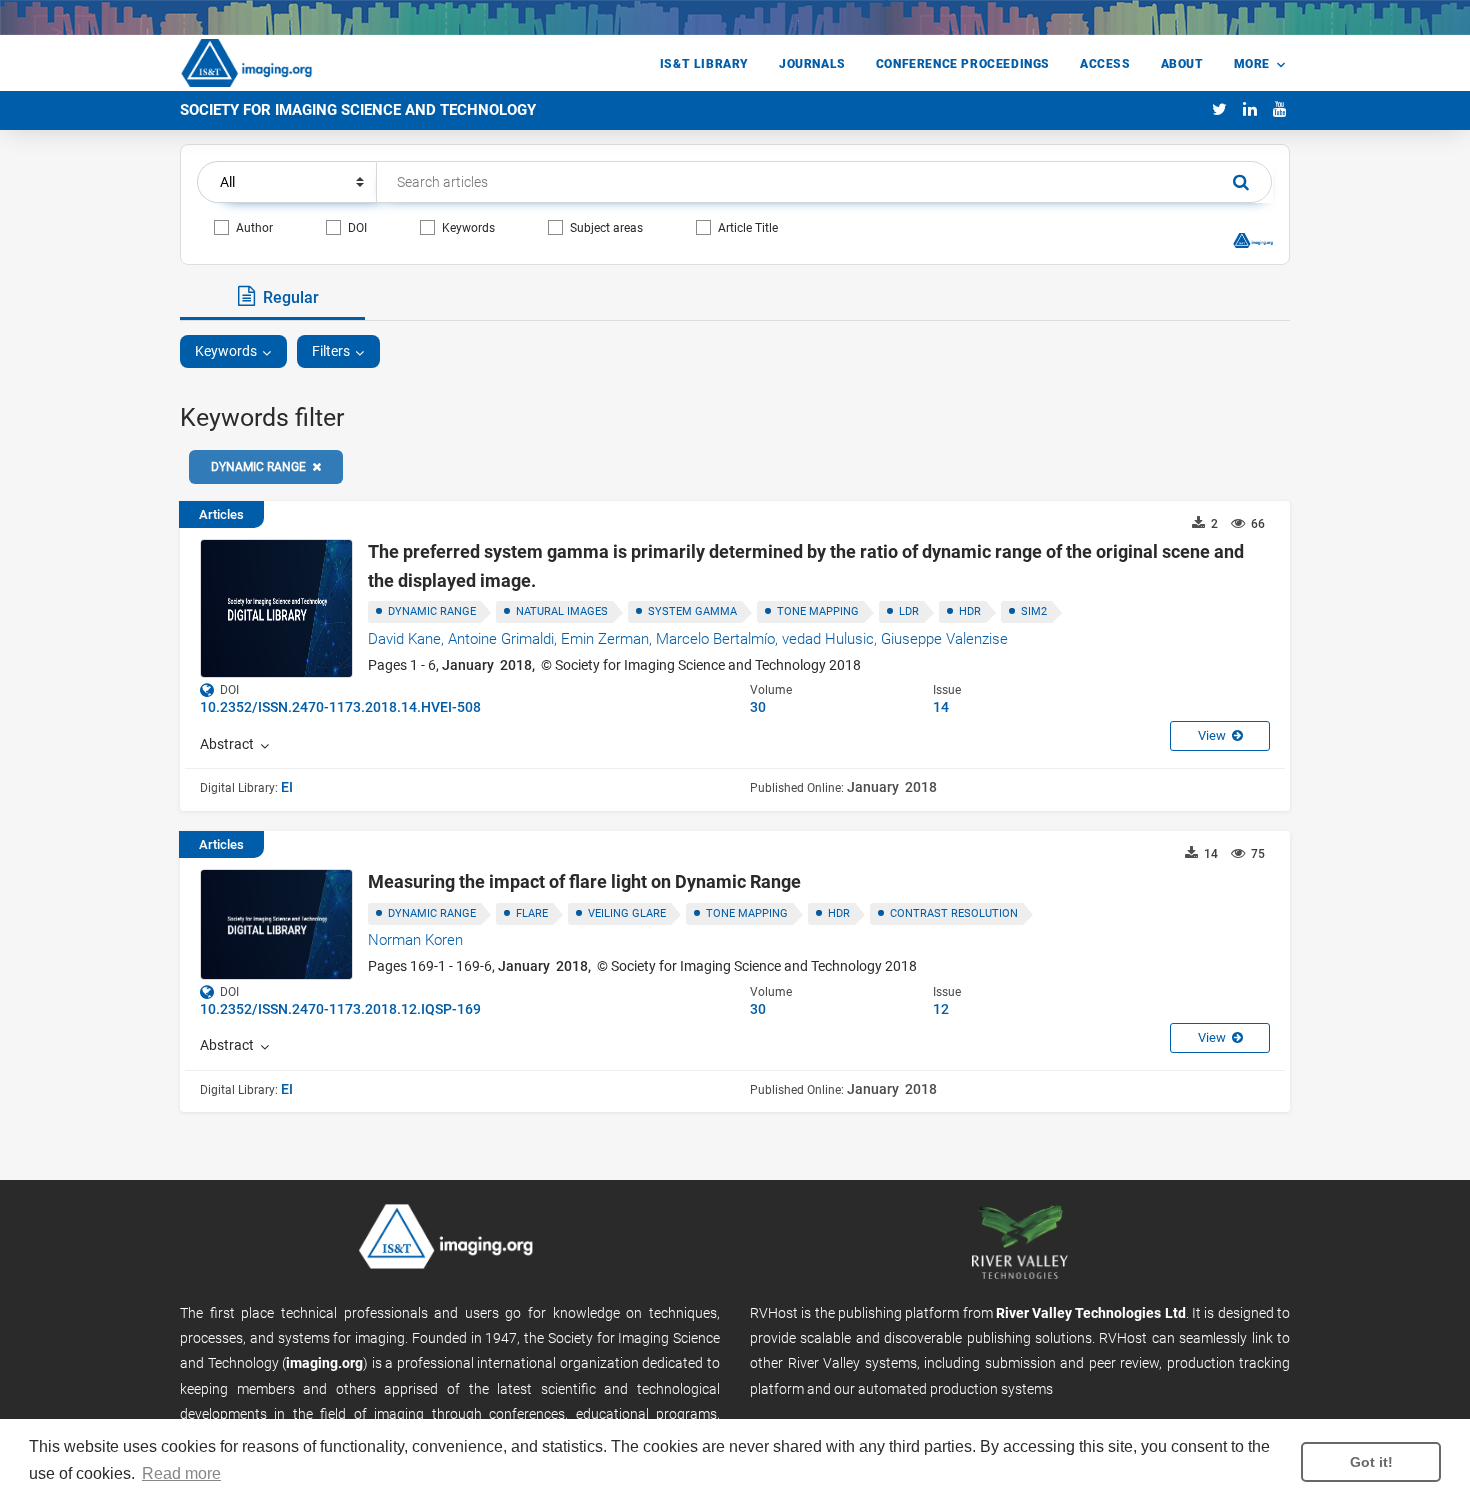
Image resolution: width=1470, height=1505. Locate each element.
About (1182, 64)
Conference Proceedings (963, 64)
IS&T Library (704, 64)
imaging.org (324, 1363)
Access (1105, 64)
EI (287, 787)
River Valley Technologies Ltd (1091, 1313)
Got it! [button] (1371, 1462)
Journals (812, 64)
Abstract (230, 744)
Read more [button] (181, 1473)
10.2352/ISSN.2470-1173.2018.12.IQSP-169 (340, 1009)
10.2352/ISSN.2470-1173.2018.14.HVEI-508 (340, 707)
